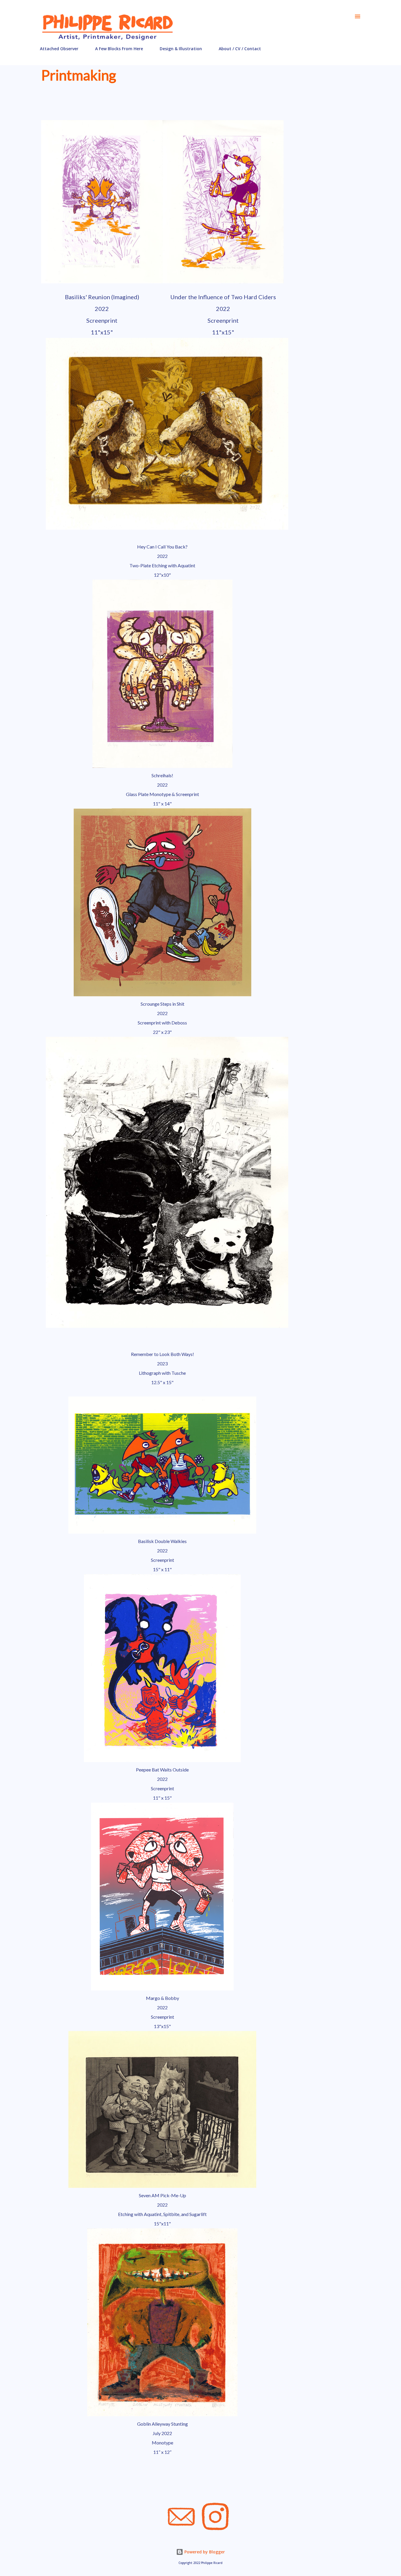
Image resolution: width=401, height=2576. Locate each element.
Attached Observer (59, 49)
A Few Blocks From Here (119, 49)
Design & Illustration (181, 49)
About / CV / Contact (240, 49)
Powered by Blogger (204, 2552)
